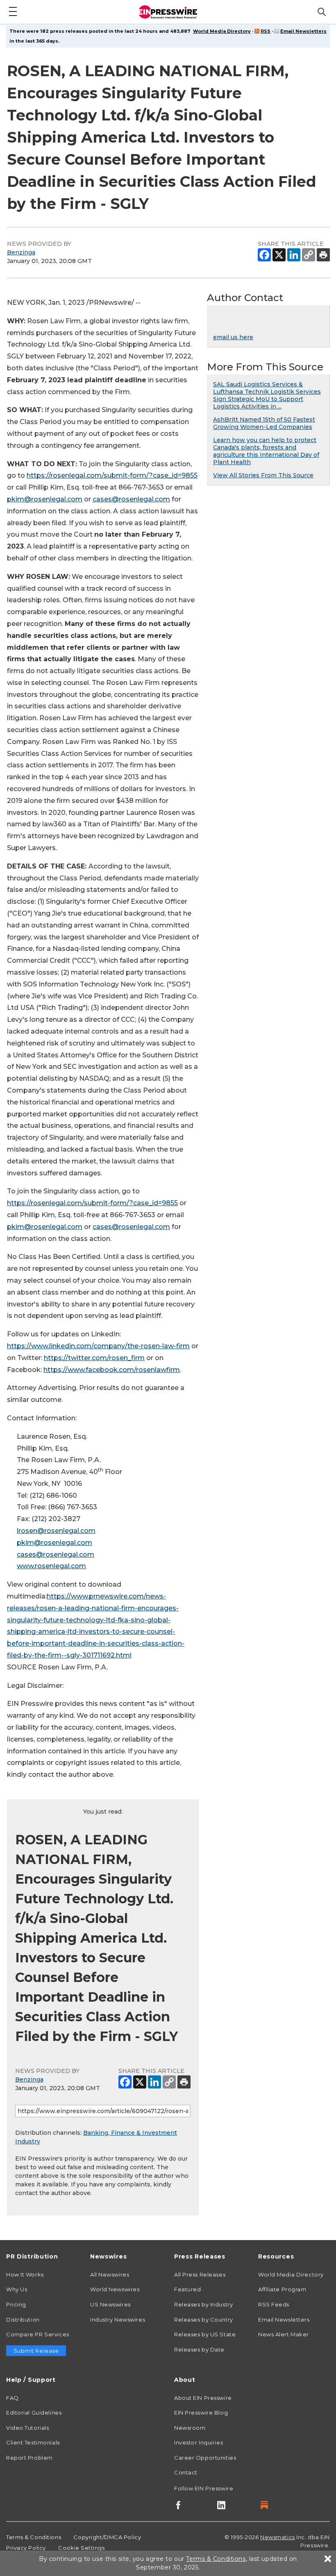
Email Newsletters (303, 31)
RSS (266, 31)
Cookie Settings (81, 2548)
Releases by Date (199, 2349)
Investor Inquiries (199, 2442)
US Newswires (110, 2304)
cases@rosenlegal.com (131, 499)
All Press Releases (200, 2274)
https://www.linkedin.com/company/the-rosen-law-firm (98, 1346)
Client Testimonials (33, 2442)
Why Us (17, 2289)
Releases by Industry (203, 2304)
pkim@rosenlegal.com (45, 499)
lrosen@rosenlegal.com (56, 1531)
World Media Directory (222, 31)
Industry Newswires (118, 2320)
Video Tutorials (27, 2428)
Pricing (16, 2304)
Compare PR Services (38, 2334)
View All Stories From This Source (263, 475)
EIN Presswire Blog (201, 2413)
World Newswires (115, 2289)
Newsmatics (278, 2537)
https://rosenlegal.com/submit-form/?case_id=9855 (112, 475)
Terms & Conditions (34, 2537)
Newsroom (190, 2428)
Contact (186, 2472)
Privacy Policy (26, 2548)
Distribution (23, 2320)
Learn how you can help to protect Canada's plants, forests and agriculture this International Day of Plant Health (266, 451)
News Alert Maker (284, 2334)
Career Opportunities (205, 2458)
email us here (233, 337)
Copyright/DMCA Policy (107, 2537)
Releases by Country (204, 2320)
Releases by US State (205, 2334)
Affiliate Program (282, 2289)
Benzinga (21, 252)
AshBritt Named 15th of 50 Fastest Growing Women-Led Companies (264, 423)
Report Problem (30, 2458)
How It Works (25, 2274)
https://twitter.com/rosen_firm (94, 1358)
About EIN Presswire (203, 2398)
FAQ (12, 2398)
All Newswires (110, 2274)
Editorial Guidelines (34, 2413)
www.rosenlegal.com (51, 1566)
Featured (187, 2289)
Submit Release (36, 2351)
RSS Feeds (274, 2304)
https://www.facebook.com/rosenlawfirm (112, 1370)
